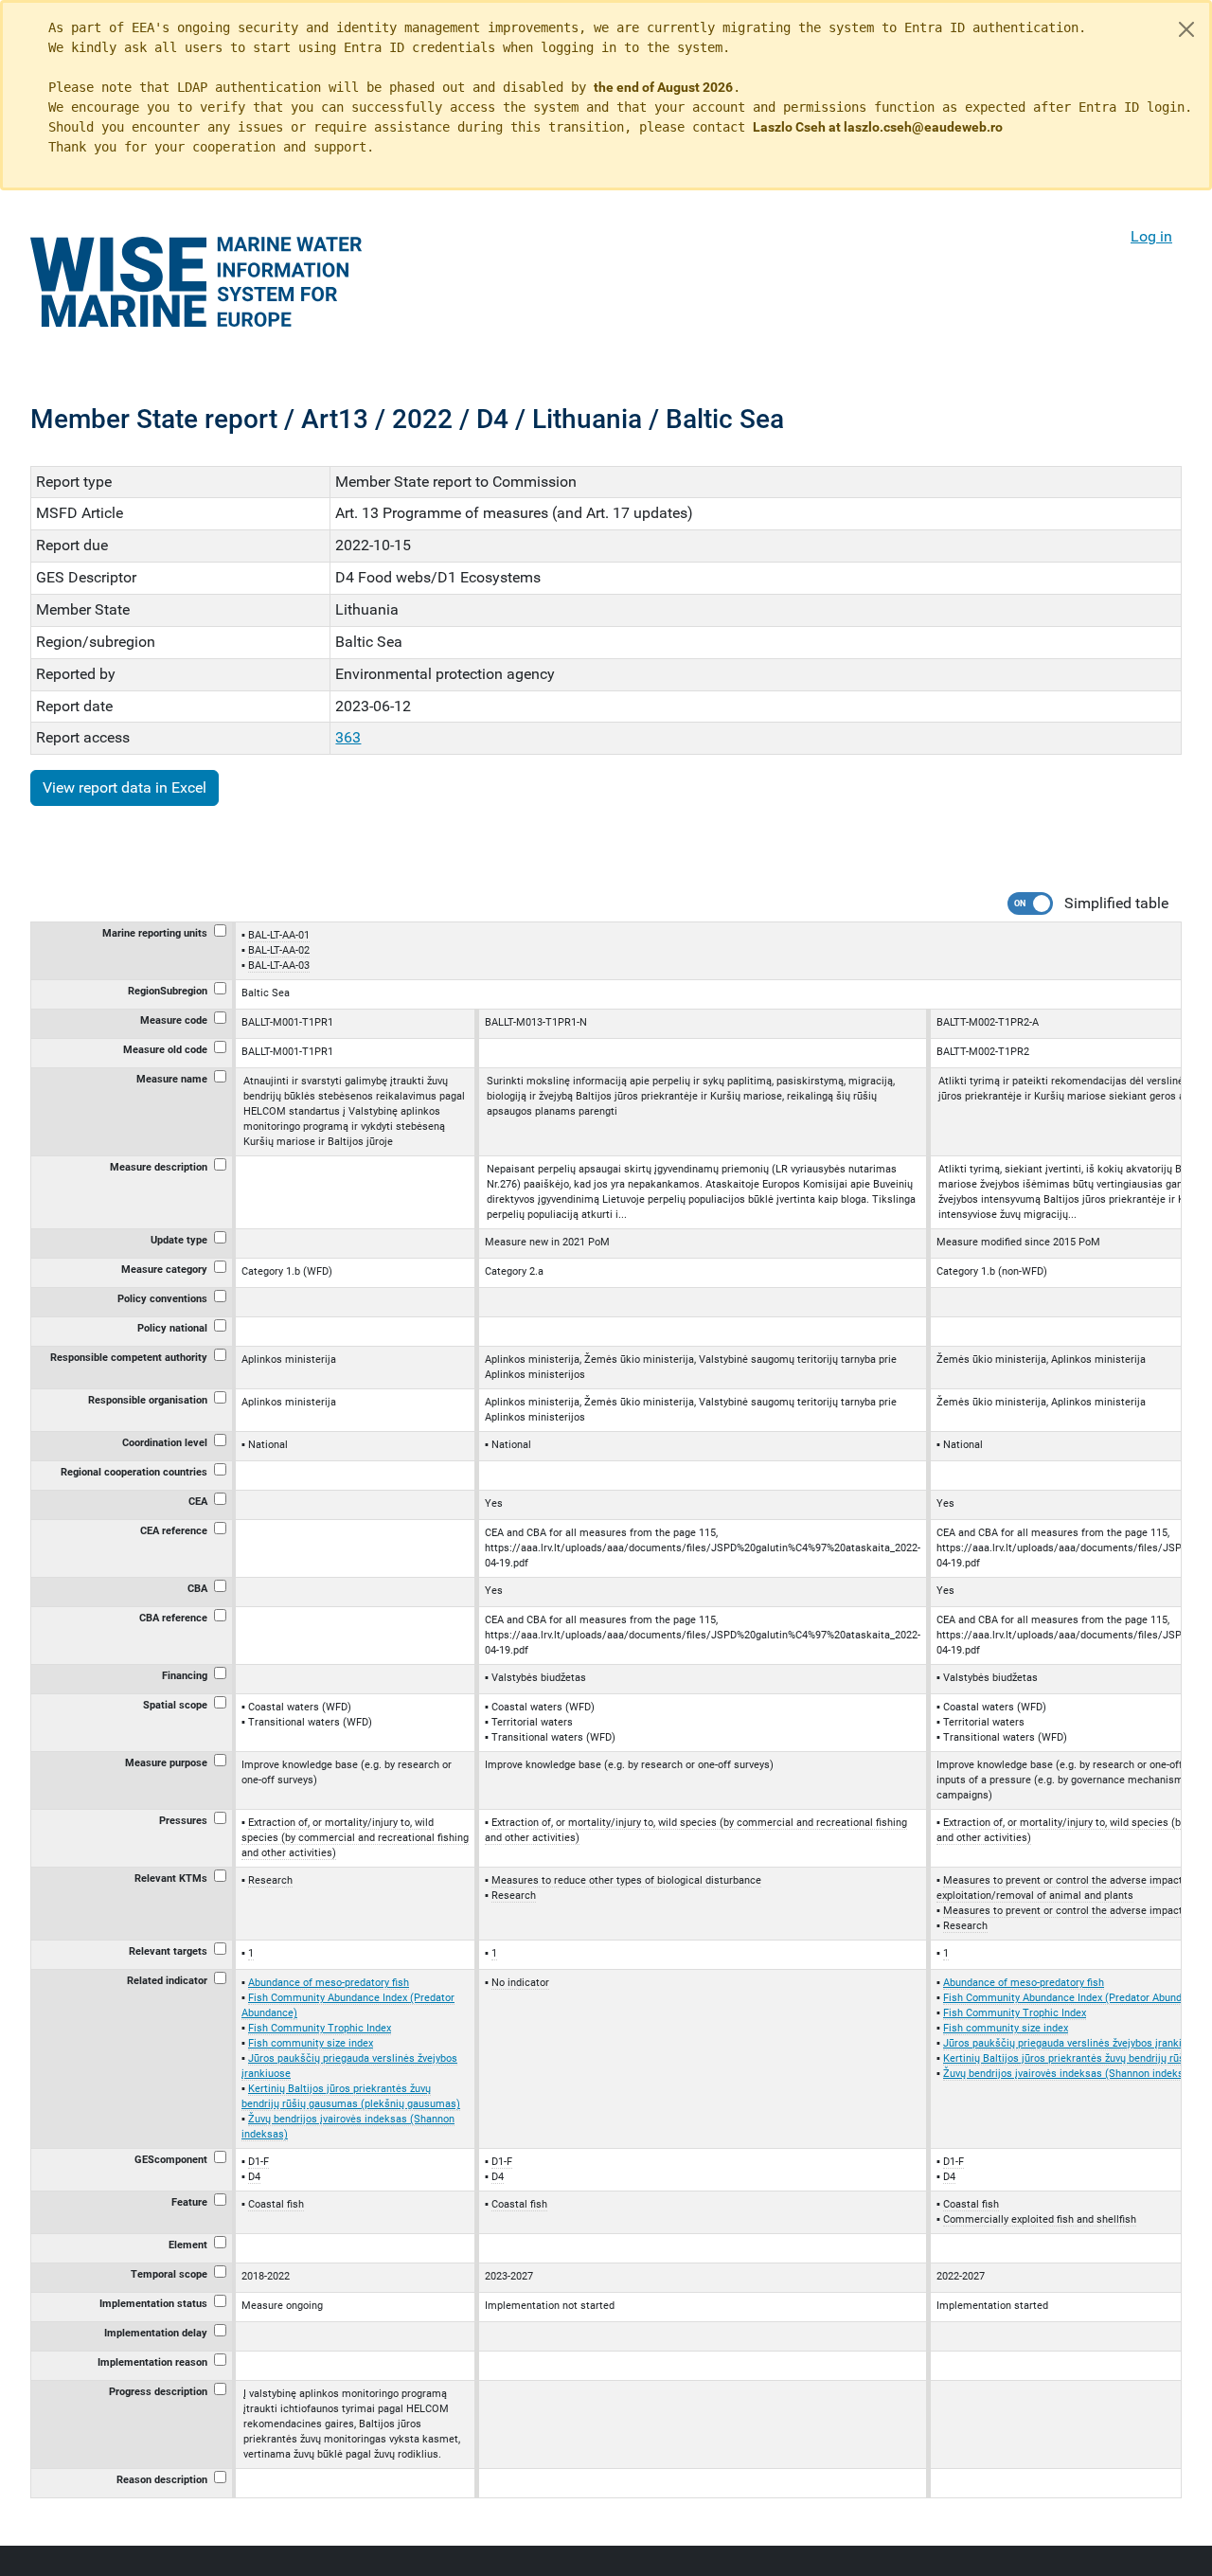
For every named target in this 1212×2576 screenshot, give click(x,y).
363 (348, 737)
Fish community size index (311, 2043)
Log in (1151, 236)
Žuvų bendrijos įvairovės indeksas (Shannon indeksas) (1071, 2074)
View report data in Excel (125, 787)
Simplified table (1116, 903)
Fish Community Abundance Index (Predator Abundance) (1076, 1998)
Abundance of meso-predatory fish (329, 1983)
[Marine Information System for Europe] (196, 282)
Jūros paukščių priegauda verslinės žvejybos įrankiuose (1074, 2043)
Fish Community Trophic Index (320, 2028)
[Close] (1186, 29)
